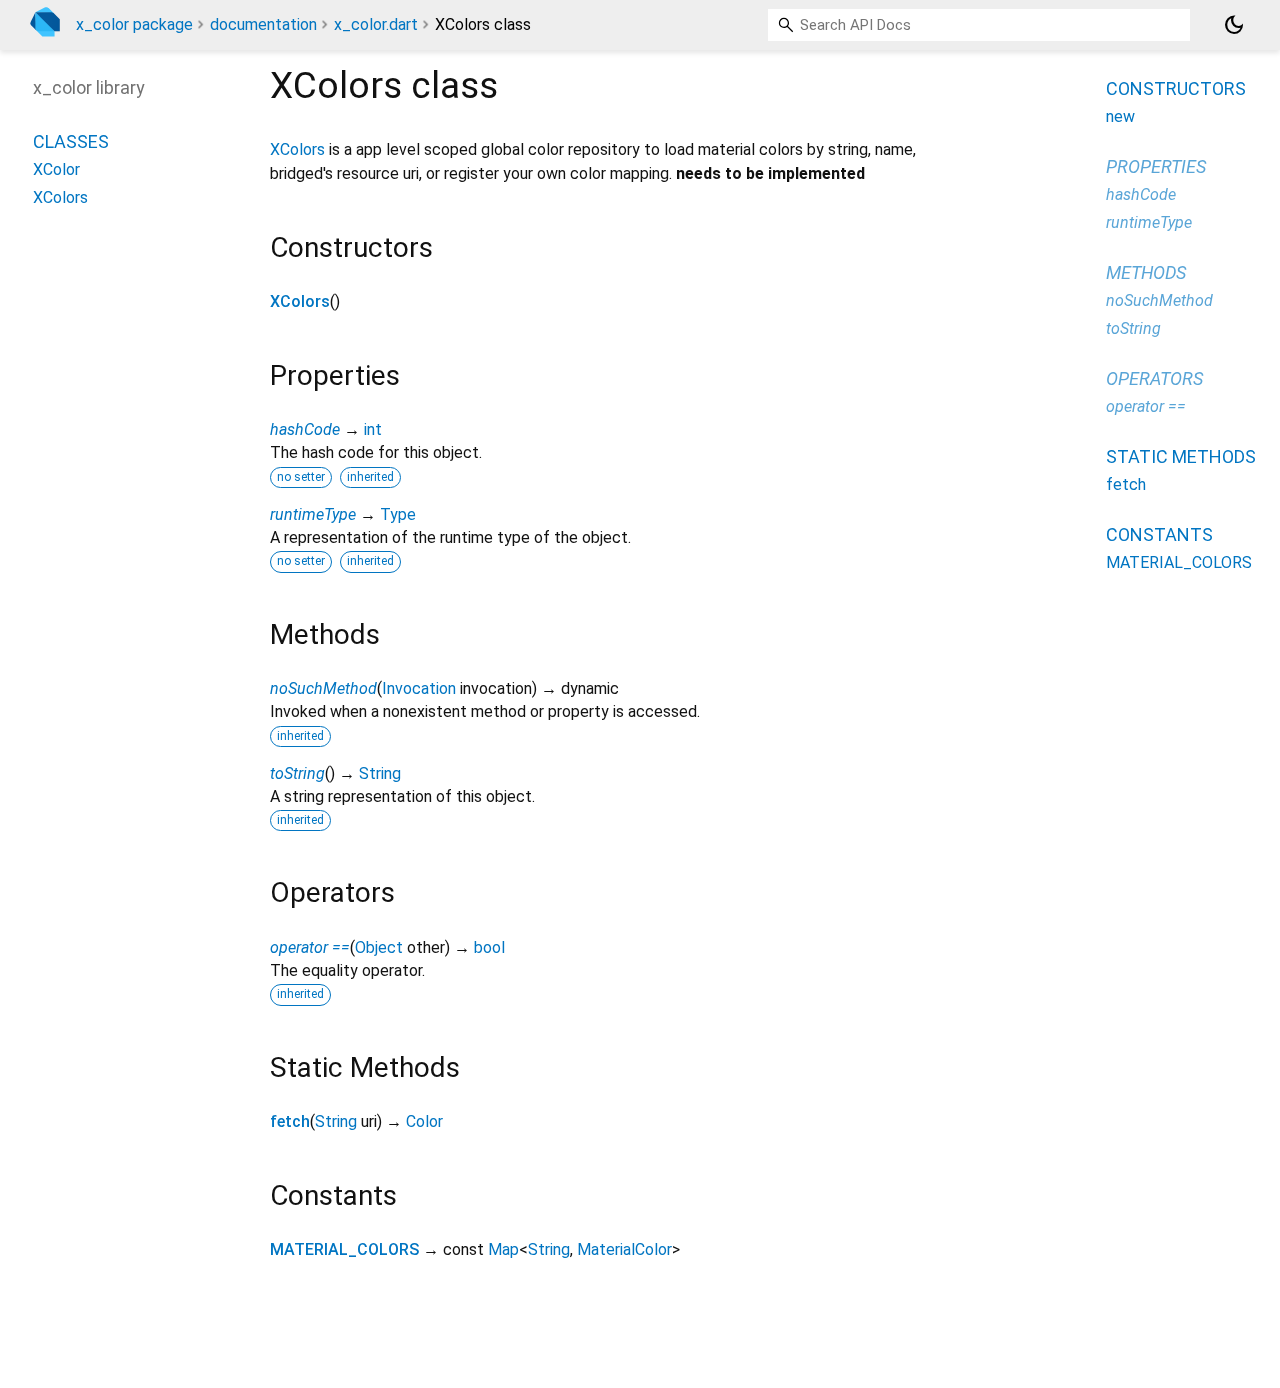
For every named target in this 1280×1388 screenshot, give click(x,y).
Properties (1156, 166)
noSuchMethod (323, 688)
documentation (263, 24)
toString (297, 773)
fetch (290, 1121)
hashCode (305, 429)
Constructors (1176, 88)
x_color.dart (376, 24)
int (373, 429)
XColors (297, 149)
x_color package (134, 24)
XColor (56, 170)
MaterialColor (624, 1249)
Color (424, 1121)
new (1120, 116)
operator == (310, 947)
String (380, 773)
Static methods (1181, 456)
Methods (1146, 272)
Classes (71, 142)
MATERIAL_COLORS (344, 1249)
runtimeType (313, 514)
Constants (1159, 534)
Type (398, 514)
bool (489, 947)
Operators (1154, 378)
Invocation (419, 688)
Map (503, 1249)
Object (379, 947)
